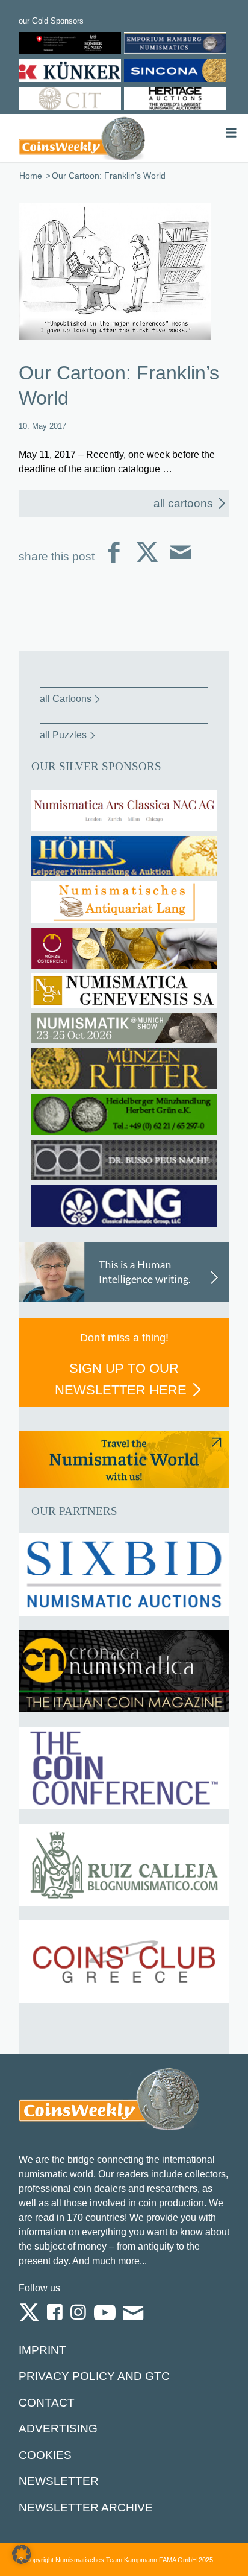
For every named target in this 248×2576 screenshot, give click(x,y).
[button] (22, 2554)
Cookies (45, 2455)
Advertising (58, 2429)
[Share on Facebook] (114, 562)
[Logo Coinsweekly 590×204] (82, 138)
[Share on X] (147, 562)
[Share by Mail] (180, 562)
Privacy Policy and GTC (94, 2376)
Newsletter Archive (86, 2508)
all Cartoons (66, 699)
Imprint (42, 2350)
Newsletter (59, 2481)
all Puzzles (63, 735)
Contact (47, 2403)
